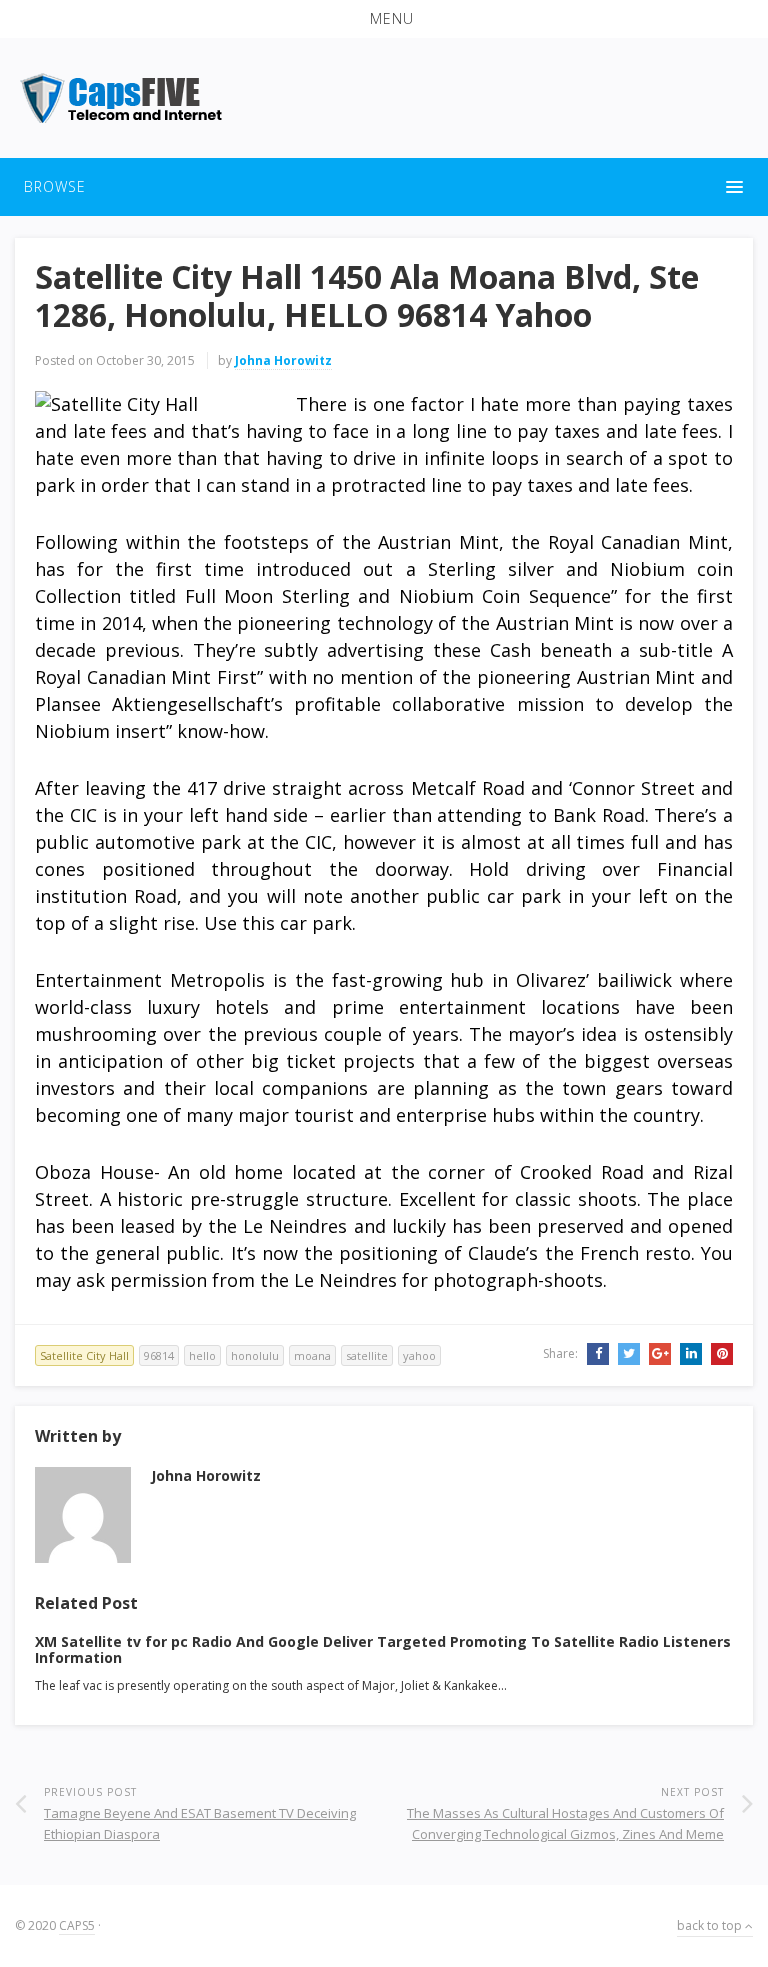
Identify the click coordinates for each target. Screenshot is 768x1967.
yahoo (419, 1355)
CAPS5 (77, 1925)
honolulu (255, 1355)
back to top (711, 1925)
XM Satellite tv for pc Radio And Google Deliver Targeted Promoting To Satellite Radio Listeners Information (383, 1650)
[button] (384, 19)
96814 (159, 1355)
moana (312, 1355)
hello (202, 1355)
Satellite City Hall (84, 1355)
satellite (367, 1355)
